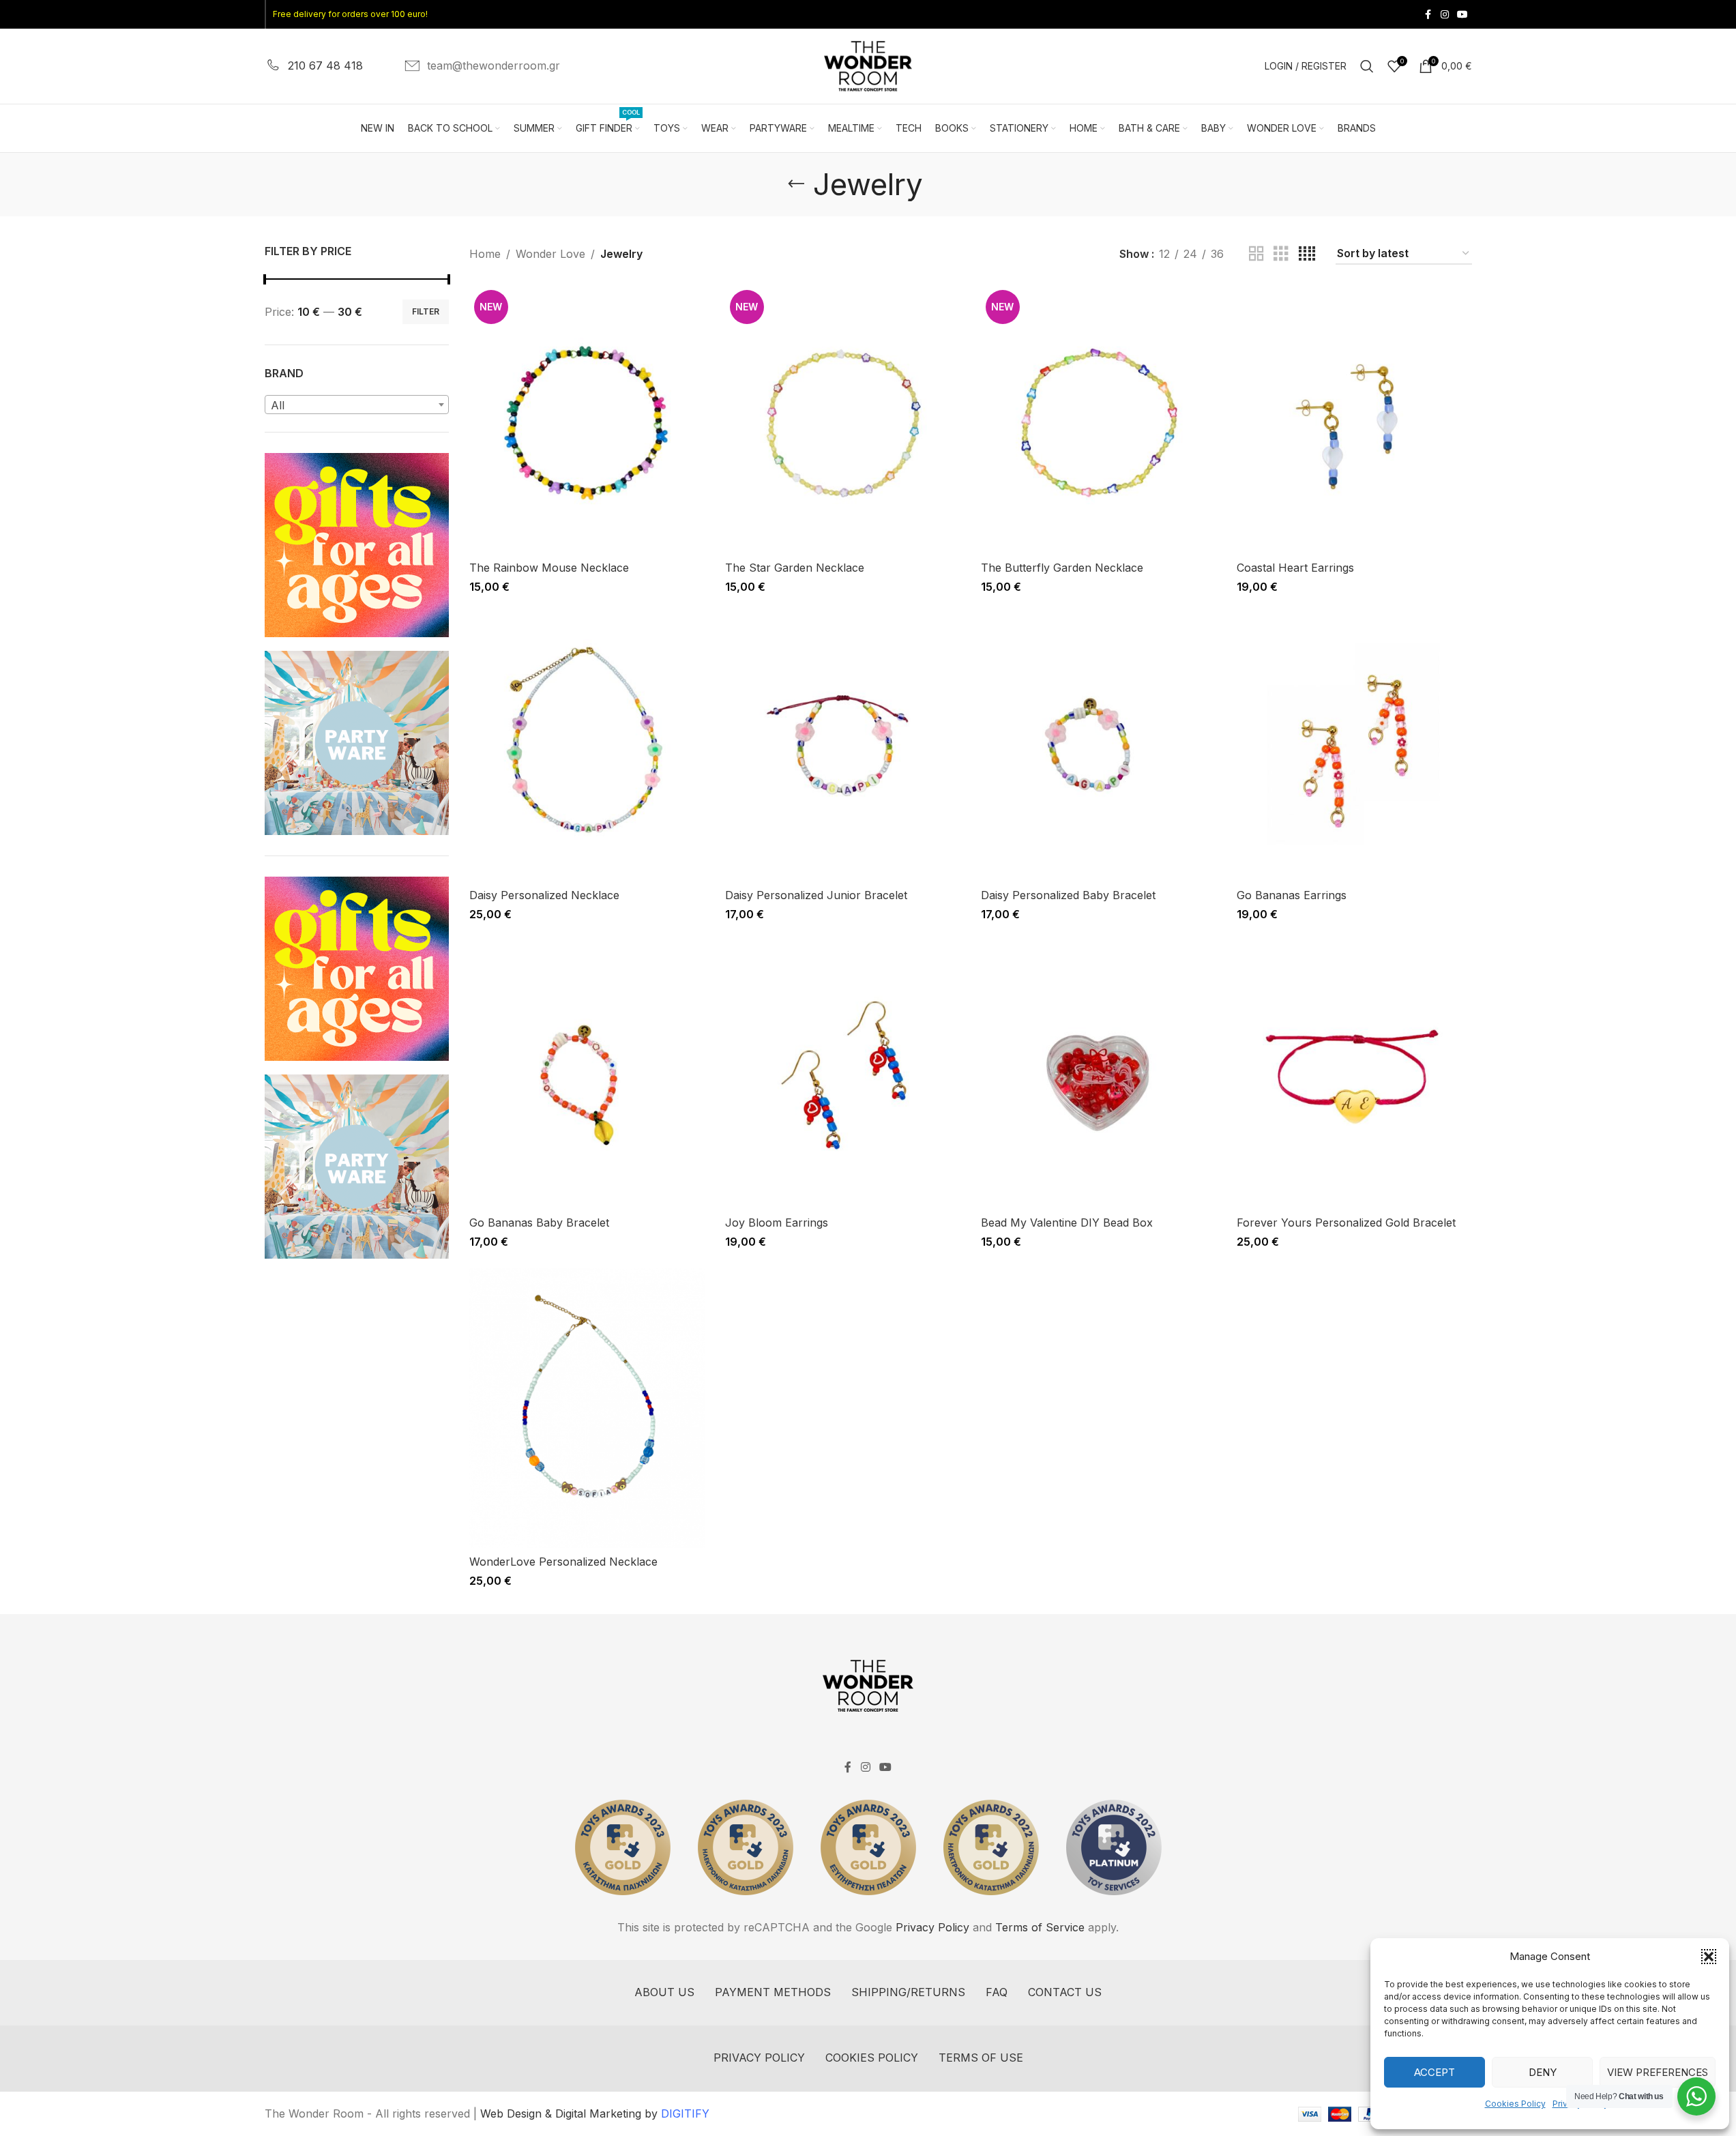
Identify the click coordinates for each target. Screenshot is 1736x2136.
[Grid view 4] (1307, 254)
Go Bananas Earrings (1292, 895)
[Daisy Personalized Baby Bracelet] (1099, 747)
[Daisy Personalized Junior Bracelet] (843, 747)
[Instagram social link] (1445, 15)
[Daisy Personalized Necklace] (587, 747)
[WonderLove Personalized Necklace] (587, 1408)
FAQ (997, 1992)
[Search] (1367, 66)
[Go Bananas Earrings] (1354, 747)
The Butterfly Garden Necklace (1062, 568)
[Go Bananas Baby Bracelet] (587, 1074)
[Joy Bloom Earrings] (843, 1074)
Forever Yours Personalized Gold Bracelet (1346, 1223)
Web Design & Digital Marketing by (595, 2113)
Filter (426, 311)
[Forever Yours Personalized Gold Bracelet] (1354, 1074)
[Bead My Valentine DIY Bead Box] (1099, 1074)
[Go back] (796, 184)
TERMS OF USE (981, 2058)
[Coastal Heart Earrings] (1354, 420)
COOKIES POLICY (872, 2058)
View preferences (1658, 2072)
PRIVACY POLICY (759, 2058)
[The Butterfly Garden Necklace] (1099, 420)
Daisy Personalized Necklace (544, 895)
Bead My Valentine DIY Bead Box (1067, 1223)
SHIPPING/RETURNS (908, 1992)
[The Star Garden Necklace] (843, 420)
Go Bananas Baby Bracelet (539, 1223)
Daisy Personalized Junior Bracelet (816, 895)
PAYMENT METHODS (773, 1992)
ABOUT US (664, 1992)
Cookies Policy (1515, 2104)
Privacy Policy (932, 1927)
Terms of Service (1040, 1927)
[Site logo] (868, 65)
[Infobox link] (314, 66)
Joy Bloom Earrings (777, 1223)
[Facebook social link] (1428, 15)
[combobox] (357, 405)
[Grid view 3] (1281, 254)
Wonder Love (550, 254)
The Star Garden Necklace (795, 568)
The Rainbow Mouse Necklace (549, 568)
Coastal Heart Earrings (1295, 568)
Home (485, 254)
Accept (1435, 2072)
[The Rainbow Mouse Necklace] (587, 420)
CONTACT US (1065, 1992)
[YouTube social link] (1462, 15)
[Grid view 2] (1256, 254)
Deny (1543, 2072)
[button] (1709, 1957)
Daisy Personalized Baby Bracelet (1068, 895)
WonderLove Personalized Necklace (563, 1562)
